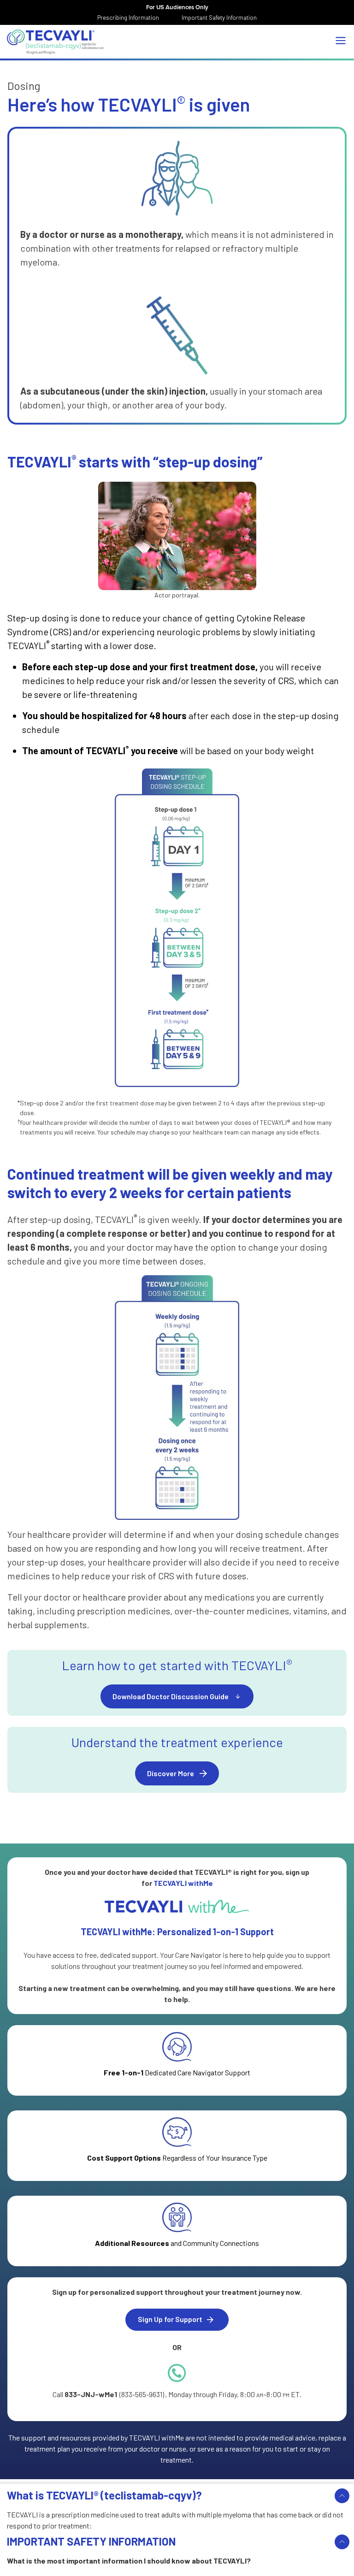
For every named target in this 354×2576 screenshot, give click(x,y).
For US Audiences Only (177, 7)
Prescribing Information (128, 18)
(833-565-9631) (142, 2394)
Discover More (171, 1773)
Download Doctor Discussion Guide (171, 1696)
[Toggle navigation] (341, 41)
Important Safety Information (219, 18)
